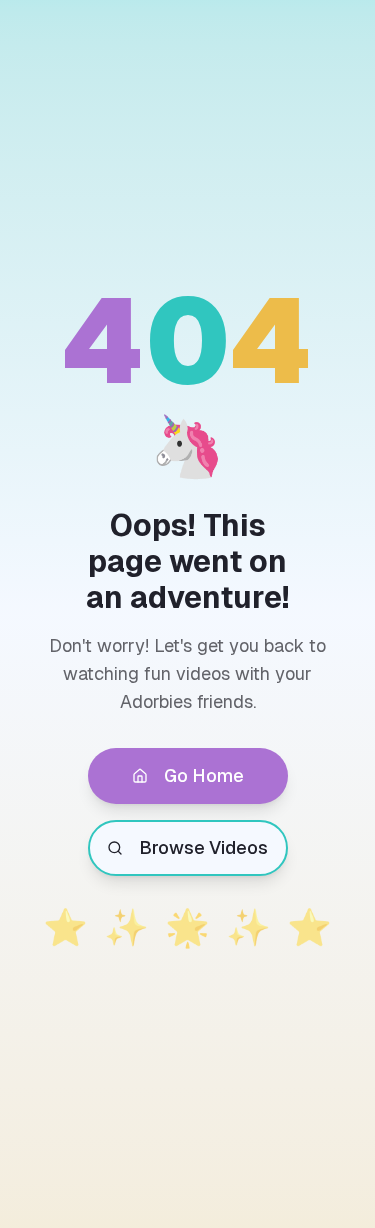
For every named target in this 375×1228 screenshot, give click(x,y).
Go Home (204, 775)
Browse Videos (203, 847)
